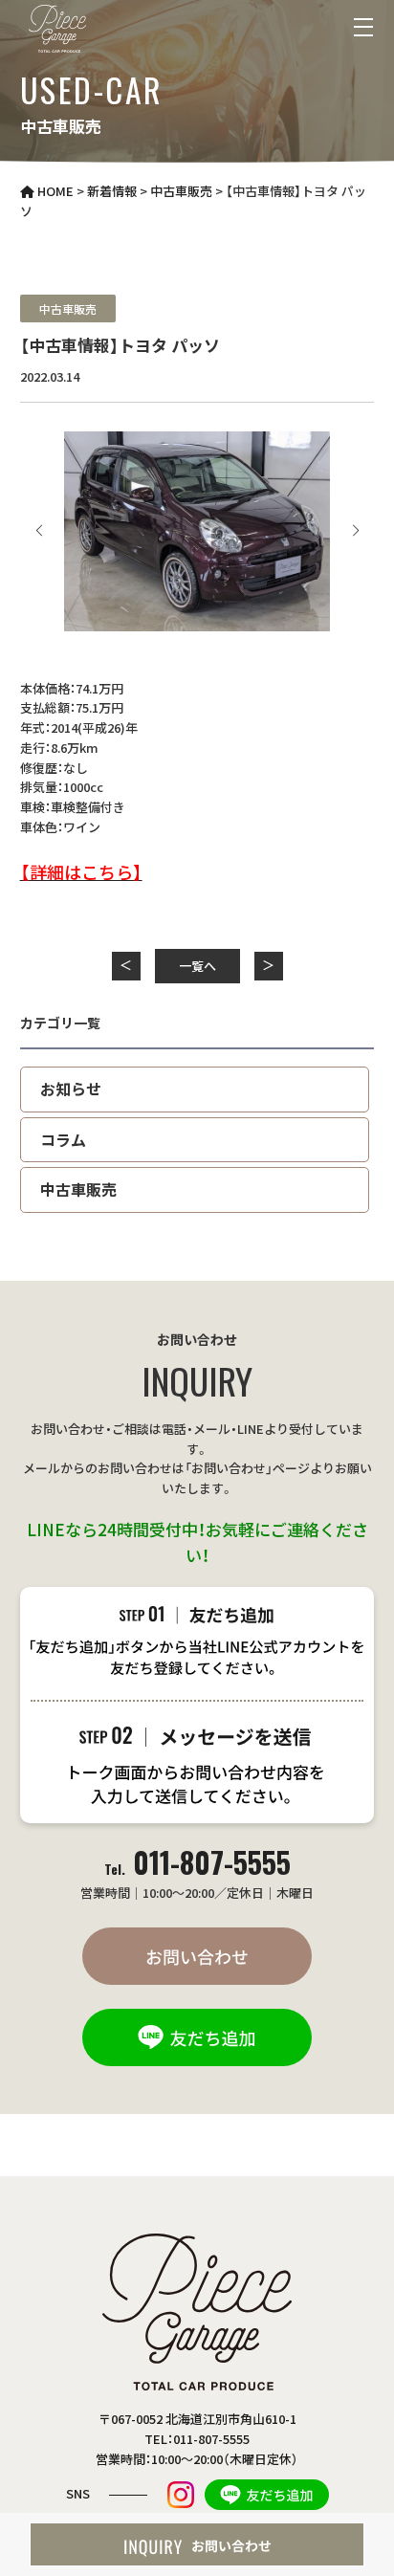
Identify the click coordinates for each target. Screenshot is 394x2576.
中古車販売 (68, 308)
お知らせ (71, 1089)
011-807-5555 (197, 1862)
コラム (63, 1139)
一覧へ (197, 966)
